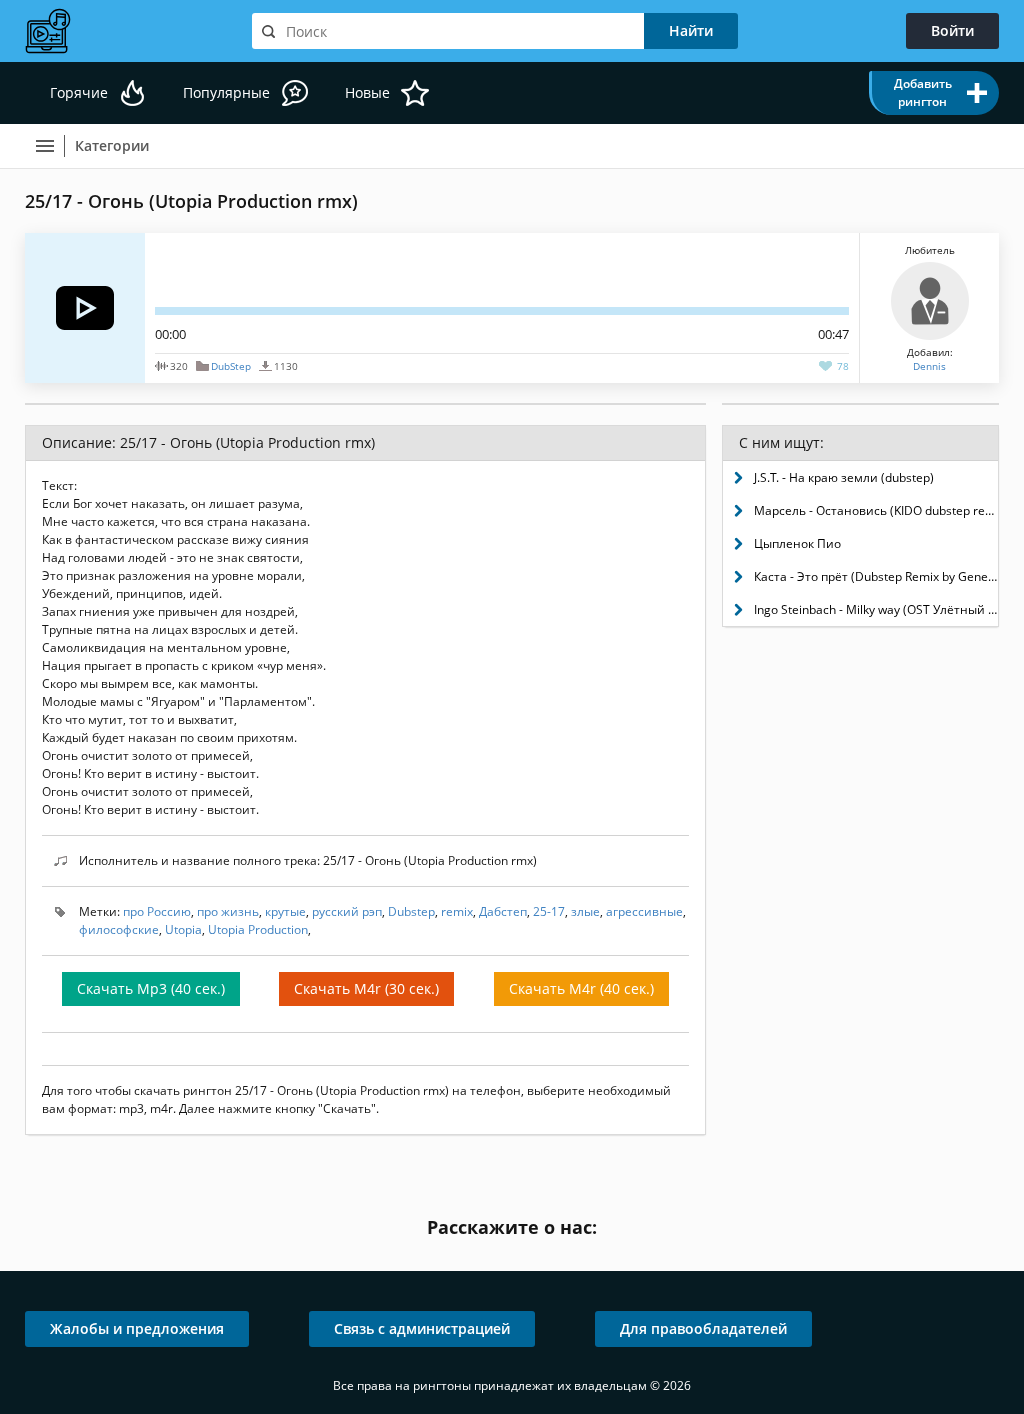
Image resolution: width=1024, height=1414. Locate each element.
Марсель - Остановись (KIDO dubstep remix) (876, 510)
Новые (367, 92)
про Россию (157, 911)
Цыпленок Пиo (797, 543)
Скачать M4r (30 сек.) (366, 988)
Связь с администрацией (422, 1328)
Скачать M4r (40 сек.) (581, 988)
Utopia (183, 929)
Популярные (226, 92)
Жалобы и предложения (137, 1328)
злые (585, 911)
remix (457, 911)
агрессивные (644, 911)
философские (119, 929)
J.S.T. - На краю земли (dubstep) (844, 477)
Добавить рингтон (923, 92)
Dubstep (411, 911)
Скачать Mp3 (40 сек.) (151, 988)
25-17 (549, 911)
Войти (952, 30)
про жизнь (228, 911)
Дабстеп (503, 911)
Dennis (929, 366)
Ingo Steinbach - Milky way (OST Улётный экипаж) (876, 609)
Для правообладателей (703, 1328)
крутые (285, 911)
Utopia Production (258, 929)
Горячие (79, 92)
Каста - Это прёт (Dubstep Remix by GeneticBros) (876, 576)
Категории (112, 145)
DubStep (231, 366)
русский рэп (347, 911)
